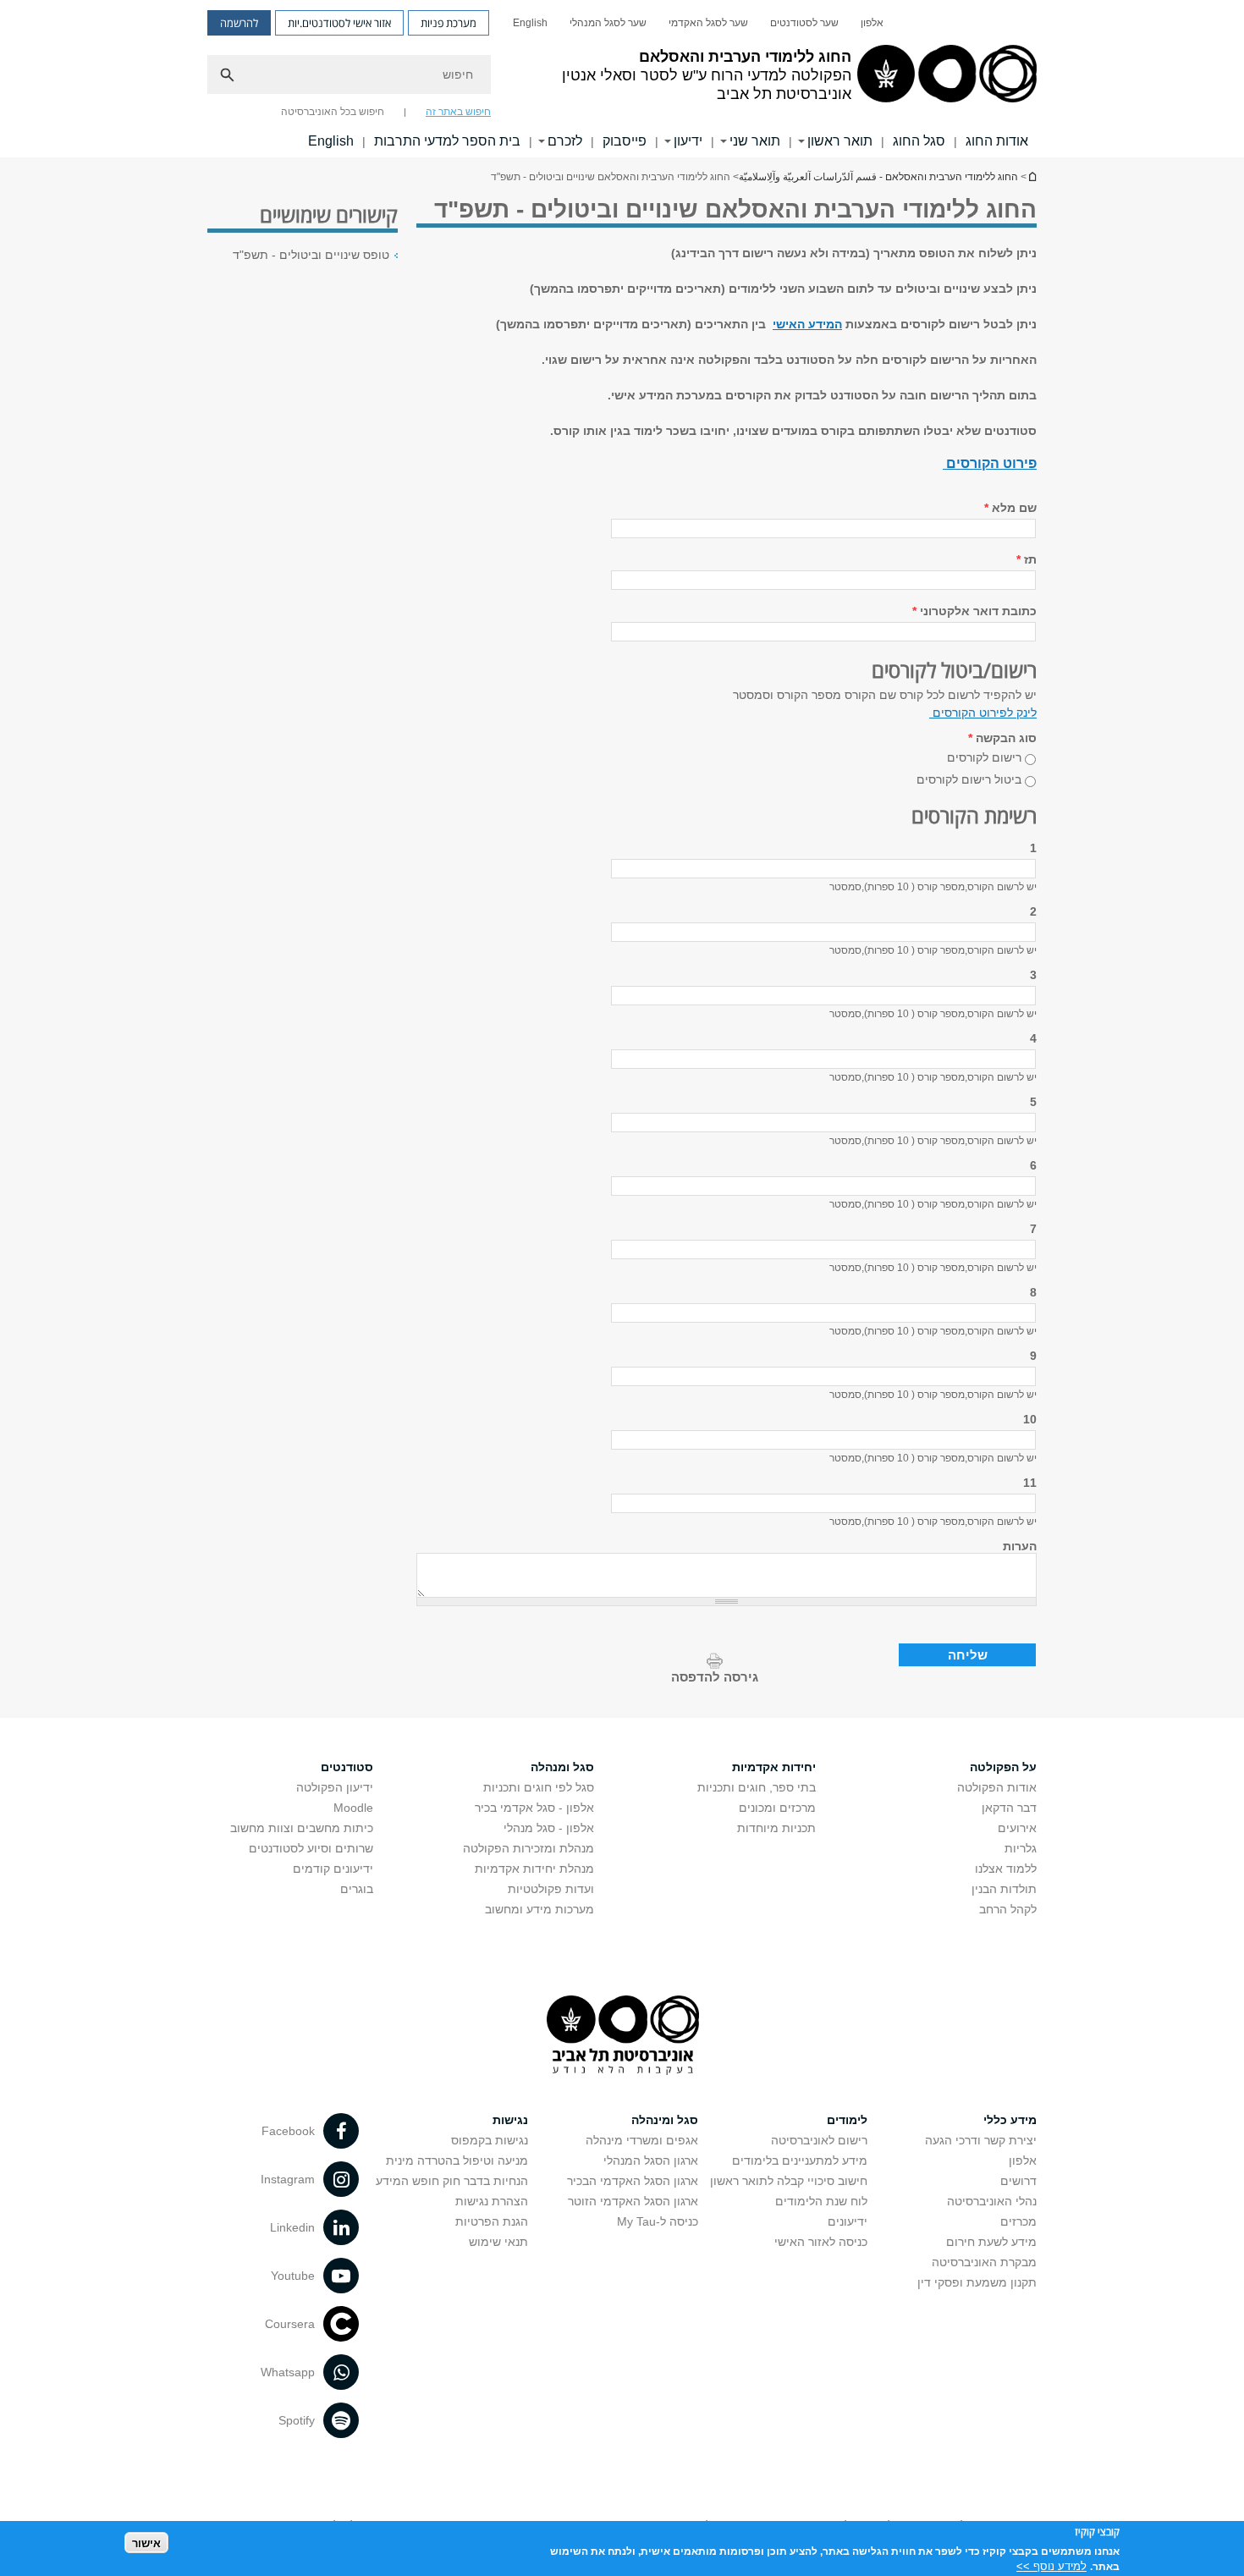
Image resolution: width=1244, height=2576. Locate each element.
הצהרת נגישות (492, 2201)
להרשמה (239, 23)
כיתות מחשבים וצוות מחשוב (302, 1828)
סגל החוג (919, 141)
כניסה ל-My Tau (658, 2221)
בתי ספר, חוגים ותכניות (757, 1787)
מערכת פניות (449, 23)
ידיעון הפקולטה (335, 1787)
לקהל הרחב (1008, 1909)
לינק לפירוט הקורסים (983, 713)
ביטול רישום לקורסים (969, 779)
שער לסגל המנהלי (608, 23)
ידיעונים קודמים (333, 1869)
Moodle (353, 1808)
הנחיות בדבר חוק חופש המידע (452, 2181)
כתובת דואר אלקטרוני (974, 611)
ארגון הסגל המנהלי (651, 2160)
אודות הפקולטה (997, 1787)
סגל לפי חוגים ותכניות (539, 1787)
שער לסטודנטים (804, 23)
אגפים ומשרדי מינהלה (642, 2140)
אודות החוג (997, 141)
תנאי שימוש (498, 2242)
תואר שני (755, 141)
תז (1027, 559)
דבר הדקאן (1009, 1808)
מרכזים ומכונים (777, 1808)
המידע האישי (807, 324)
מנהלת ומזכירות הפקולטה (528, 1848)
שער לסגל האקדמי (708, 23)
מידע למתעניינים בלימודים (800, 2160)
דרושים (1018, 2181)
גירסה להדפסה (715, 1677)
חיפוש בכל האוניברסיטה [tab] (333, 112)
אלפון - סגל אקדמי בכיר (534, 1808)
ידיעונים (848, 2221)
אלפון (872, 23)
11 (1030, 1483)
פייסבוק (625, 141)
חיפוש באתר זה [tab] (458, 112)
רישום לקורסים (984, 757)
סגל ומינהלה (665, 2120)
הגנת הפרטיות (492, 2221)
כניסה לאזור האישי (821, 2242)
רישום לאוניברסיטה (819, 2140)
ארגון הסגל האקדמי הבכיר (633, 2181)
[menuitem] (872, 23)
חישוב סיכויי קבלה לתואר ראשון (789, 2181)
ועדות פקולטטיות (551, 1889)
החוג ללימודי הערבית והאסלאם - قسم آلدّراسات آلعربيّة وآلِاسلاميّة (1032, 176)
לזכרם (565, 141)
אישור (146, 2543)
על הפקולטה (1003, 1767)
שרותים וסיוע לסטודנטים (311, 1848)
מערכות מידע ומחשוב (539, 1909)
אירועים (1017, 1828)
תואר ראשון (840, 141)
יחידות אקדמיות (774, 1767)
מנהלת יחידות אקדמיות (534, 1869)
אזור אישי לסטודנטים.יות (339, 23)
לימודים (847, 2120)
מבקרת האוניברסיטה (984, 2262)
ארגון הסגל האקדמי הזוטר (633, 2201)
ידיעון (688, 141)
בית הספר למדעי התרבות (447, 141)
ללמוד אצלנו (1006, 1869)
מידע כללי (1010, 2120)
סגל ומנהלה (562, 1767)
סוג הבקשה (1002, 738)
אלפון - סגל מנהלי (549, 1828)
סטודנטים (347, 1767)
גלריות (1021, 1848)
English (530, 23)
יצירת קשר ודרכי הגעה (981, 2140)
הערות (1020, 1546)
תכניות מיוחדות (776, 1828)
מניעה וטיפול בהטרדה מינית (457, 2160)
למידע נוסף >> (1051, 2565)
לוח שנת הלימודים (821, 2201)
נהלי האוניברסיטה (992, 2201)
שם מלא (1010, 508)
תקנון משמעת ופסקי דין (977, 2282)
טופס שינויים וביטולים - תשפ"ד (311, 255)
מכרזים (1018, 2221)
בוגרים (357, 1889)
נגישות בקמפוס (490, 2140)
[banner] (622, 79)
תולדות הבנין (1004, 1889)
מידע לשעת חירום (991, 2242)
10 (1030, 1419)
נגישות (510, 2120)
